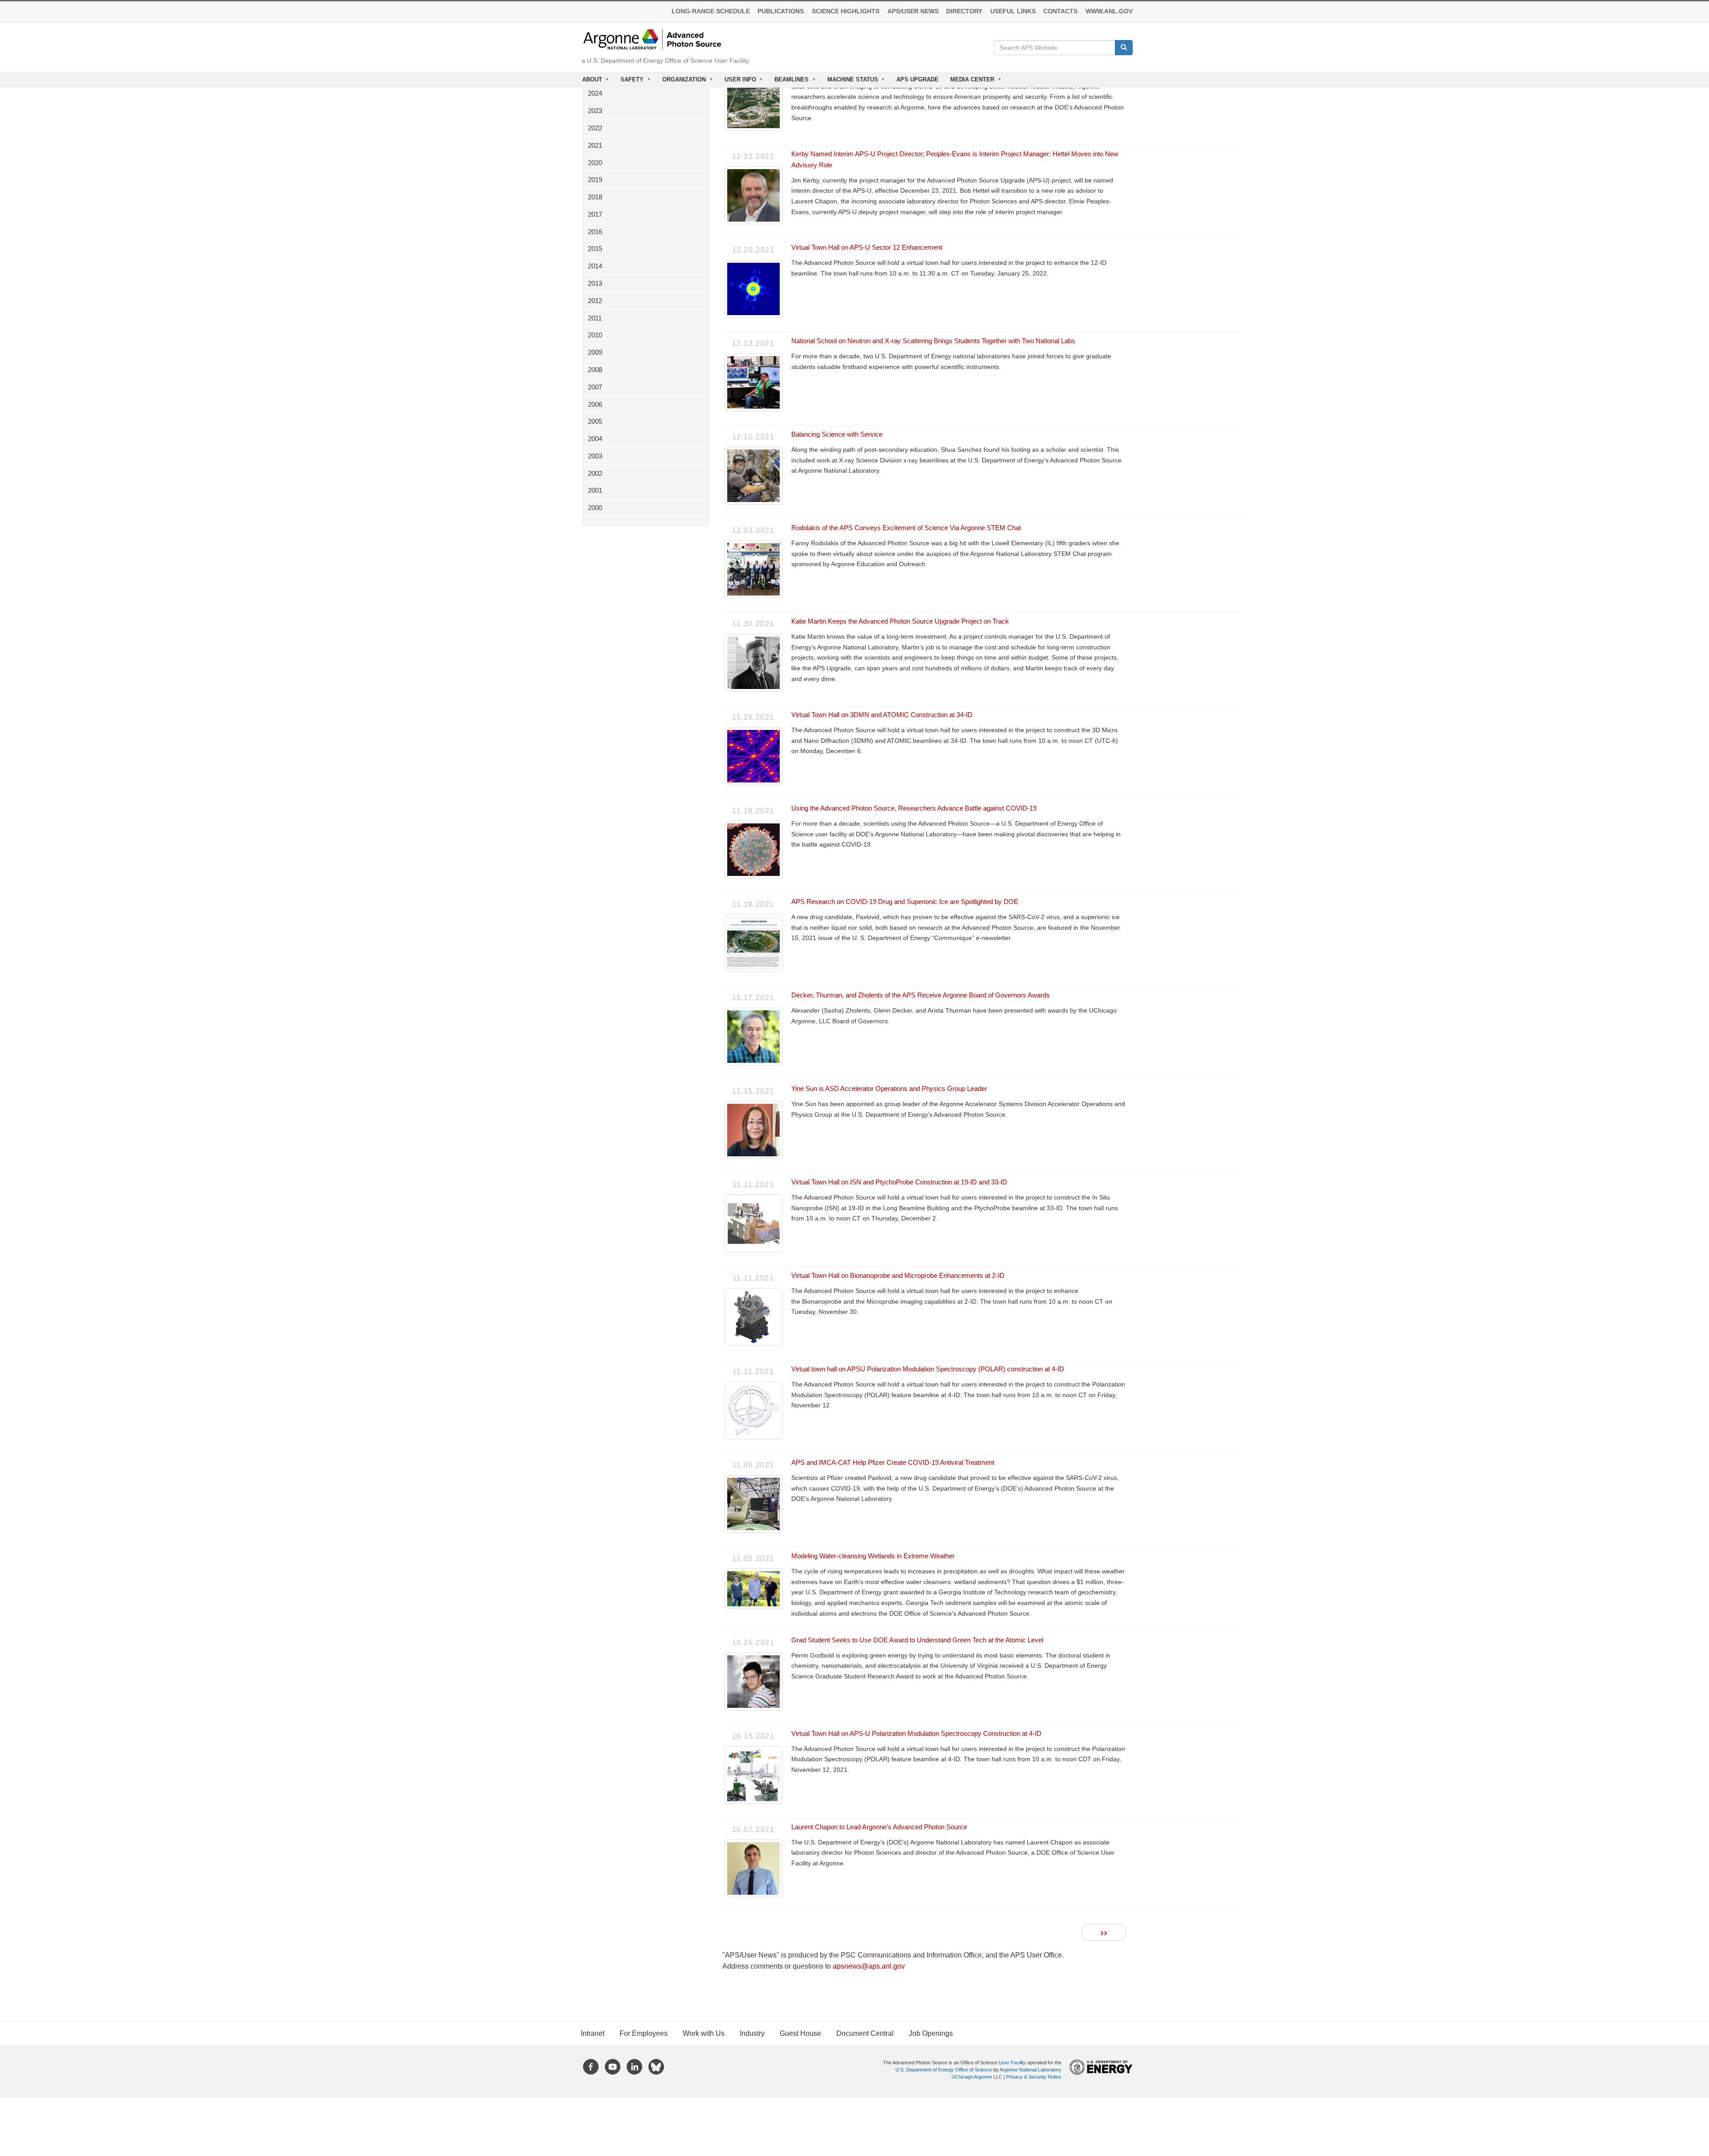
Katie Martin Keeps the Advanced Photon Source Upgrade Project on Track (900, 621)
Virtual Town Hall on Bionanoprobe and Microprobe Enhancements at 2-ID (898, 1275)
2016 (595, 232)
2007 (595, 387)
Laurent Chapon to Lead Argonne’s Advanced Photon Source (879, 1827)
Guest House (800, 2033)
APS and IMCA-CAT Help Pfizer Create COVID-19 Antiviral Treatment (893, 1462)
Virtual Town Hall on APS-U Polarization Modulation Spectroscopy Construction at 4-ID (916, 1733)
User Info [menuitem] (737, 82)
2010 (595, 335)
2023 (595, 111)
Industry (752, 2033)
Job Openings (931, 2033)
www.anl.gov (1109, 11)
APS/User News (913, 11)
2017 (595, 214)
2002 (595, 473)
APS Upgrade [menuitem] (917, 79)
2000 (595, 508)
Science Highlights (846, 11)
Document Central (865, 2033)
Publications (781, 11)
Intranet (593, 2033)
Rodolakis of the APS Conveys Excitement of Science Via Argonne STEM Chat (906, 528)
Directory (964, 11)
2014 (595, 266)
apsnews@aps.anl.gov (869, 1966)
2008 (595, 370)
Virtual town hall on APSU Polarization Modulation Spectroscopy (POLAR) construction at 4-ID (928, 1369)
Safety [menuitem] (630, 82)
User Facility (1012, 2063)
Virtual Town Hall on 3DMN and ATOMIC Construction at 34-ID (882, 715)
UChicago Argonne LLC (977, 2077)
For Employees (644, 2033)
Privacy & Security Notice (1034, 2077)
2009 (595, 352)
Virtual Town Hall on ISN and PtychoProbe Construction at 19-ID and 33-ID (899, 1182)
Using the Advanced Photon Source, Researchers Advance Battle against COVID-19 (914, 808)
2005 (595, 421)
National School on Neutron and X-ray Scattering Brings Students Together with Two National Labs (933, 341)
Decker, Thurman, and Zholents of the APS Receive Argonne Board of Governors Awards (921, 995)
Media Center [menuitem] (969, 82)
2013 (595, 283)
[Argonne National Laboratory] (652, 38)
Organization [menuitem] (681, 82)
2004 (595, 439)
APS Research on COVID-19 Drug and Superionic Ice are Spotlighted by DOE (905, 902)
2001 (595, 490)
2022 (595, 128)
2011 (595, 318)
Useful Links (1013, 11)
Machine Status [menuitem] (850, 82)
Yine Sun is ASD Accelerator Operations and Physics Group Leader (889, 1088)
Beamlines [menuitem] (789, 82)
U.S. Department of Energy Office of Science (944, 2070)
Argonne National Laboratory (1031, 2070)
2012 (595, 301)
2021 (595, 145)
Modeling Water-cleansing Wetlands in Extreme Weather (873, 1556)
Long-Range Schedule (711, 11)
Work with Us (704, 2033)
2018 (595, 197)
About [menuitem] (589, 82)
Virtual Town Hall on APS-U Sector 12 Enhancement (867, 247)
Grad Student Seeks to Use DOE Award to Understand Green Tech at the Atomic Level (917, 1640)
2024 (595, 93)
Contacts (1060, 11)
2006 (595, 404)
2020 (595, 163)
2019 (595, 180)
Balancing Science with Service (837, 434)
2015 (595, 249)
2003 (595, 456)
